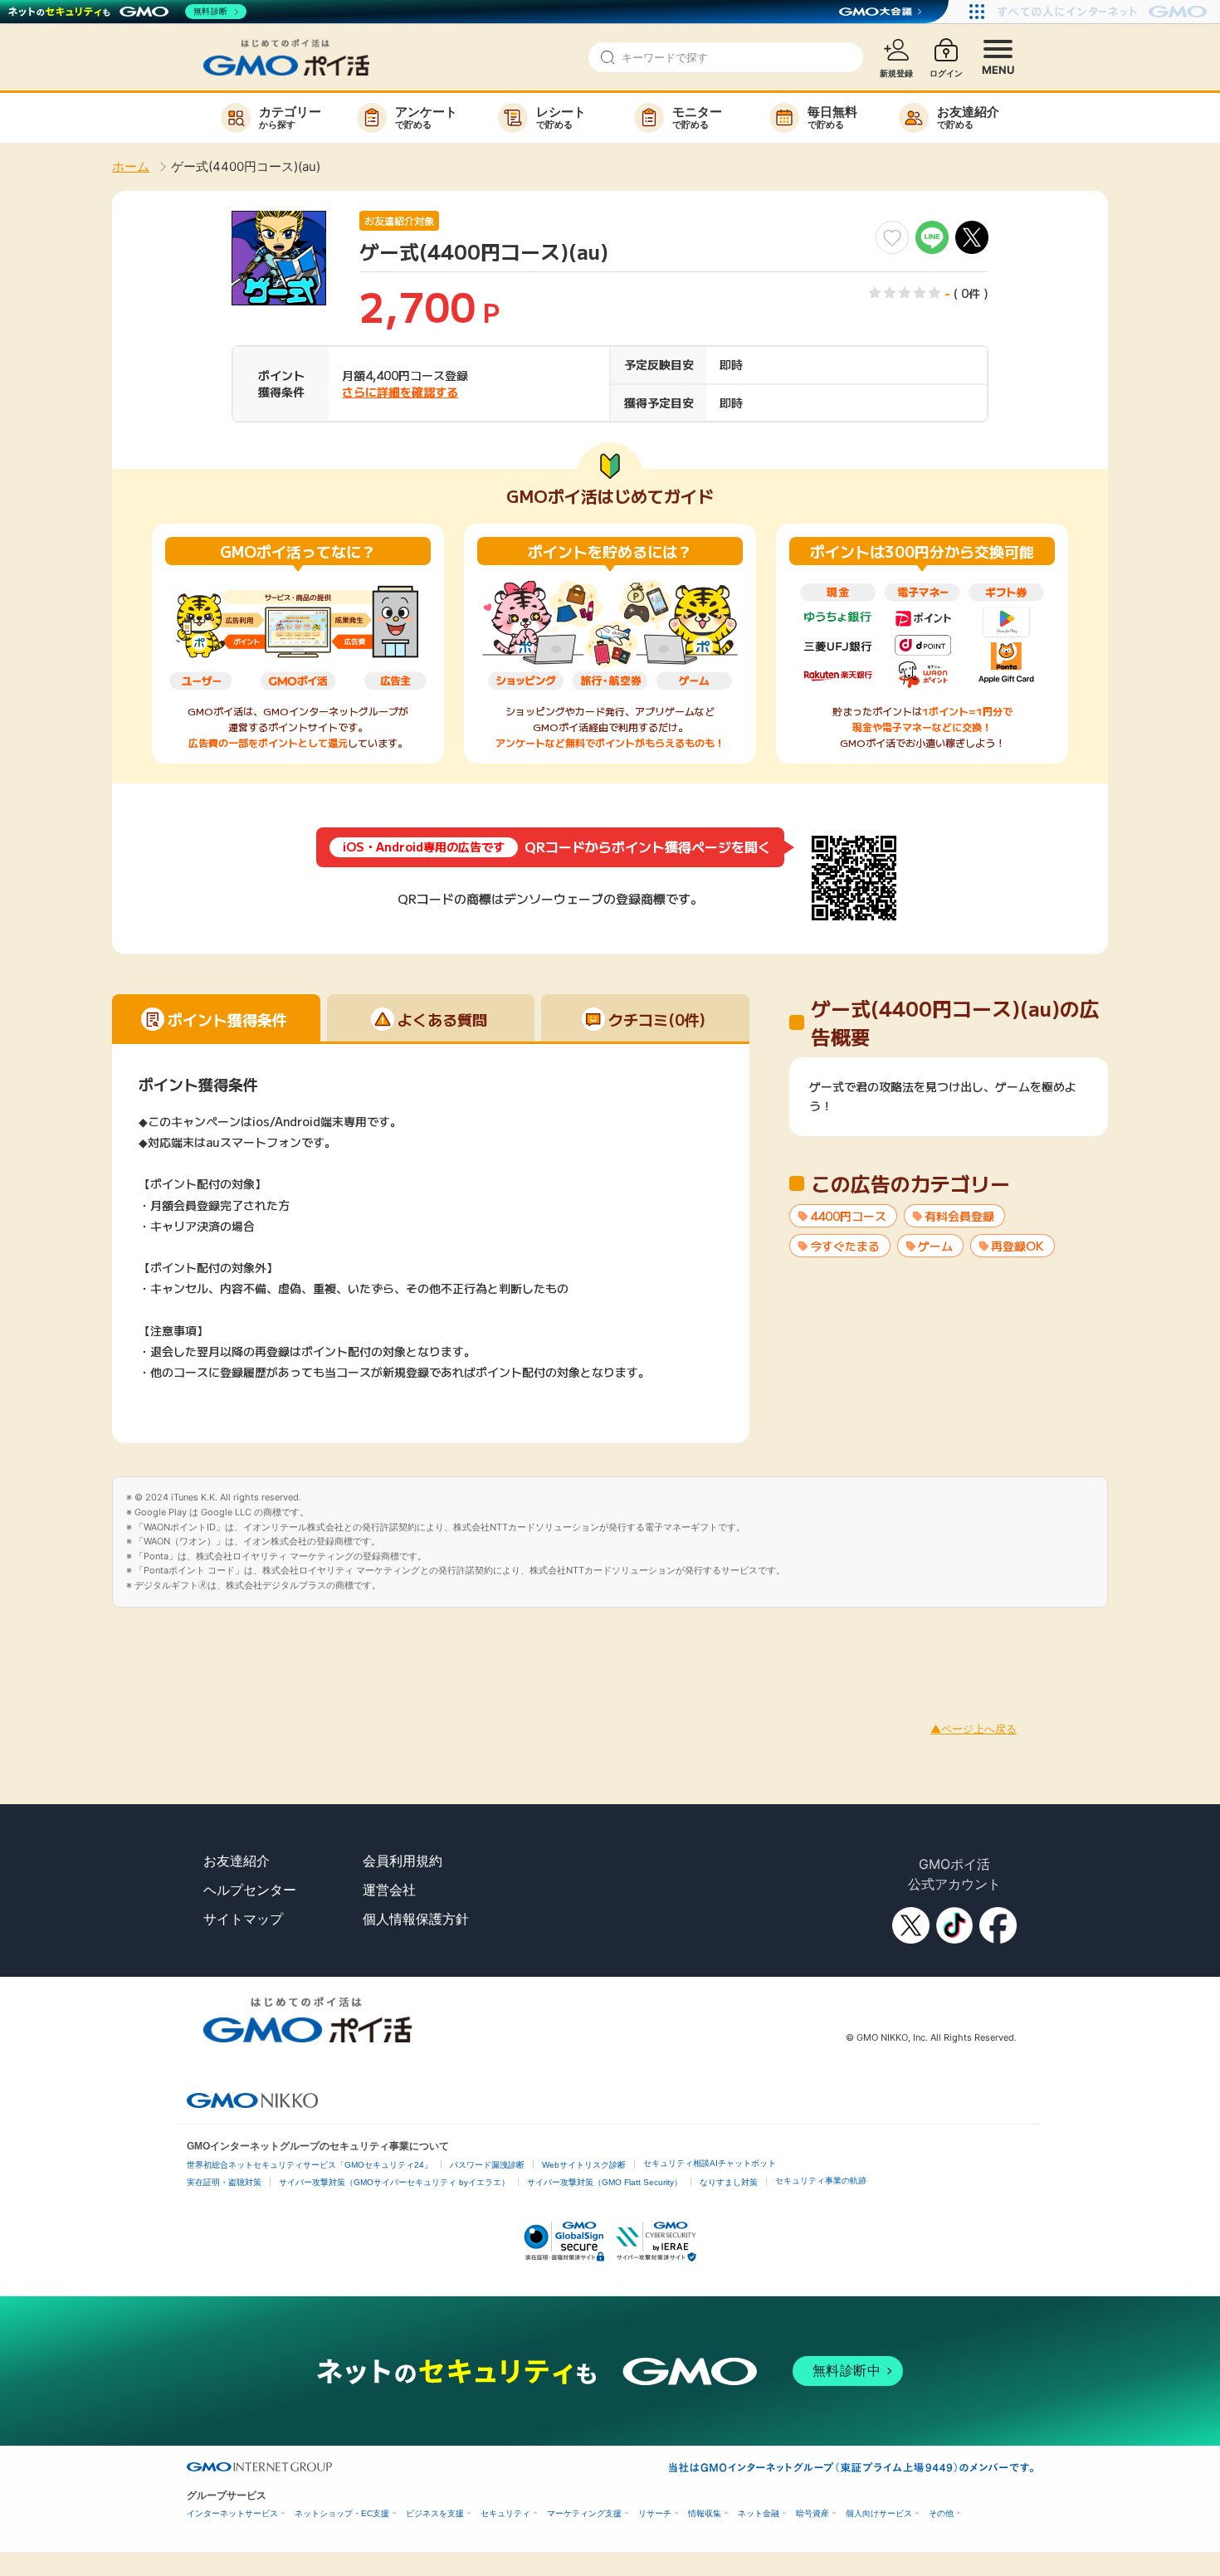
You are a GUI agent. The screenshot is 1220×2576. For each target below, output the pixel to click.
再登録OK (1017, 1246)
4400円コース (848, 1216)
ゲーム (935, 1246)
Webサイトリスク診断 (584, 2165)
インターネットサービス (232, 2513)
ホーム (131, 166)
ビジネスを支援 (435, 2513)
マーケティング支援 (584, 2513)
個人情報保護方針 (416, 1919)
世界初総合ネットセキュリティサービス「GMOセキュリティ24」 (310, 2165)
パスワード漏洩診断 (487, 2165)
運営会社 (389, 1890)
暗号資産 (813, 2513)
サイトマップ (243, 1919)
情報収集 (705, 2513)
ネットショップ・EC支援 (342, 2513)
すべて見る (949, 1105)
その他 (941, 2513)
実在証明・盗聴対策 (224, 2182)
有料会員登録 (959, 1216)
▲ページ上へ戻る (974, 1729)
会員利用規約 (403, 1861)
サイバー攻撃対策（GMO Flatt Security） (605, 2182)
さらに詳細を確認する (400, 392)
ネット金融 (759, 2513)
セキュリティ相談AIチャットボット (710, 2163)
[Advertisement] (302, 1645)
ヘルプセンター (250, 1890)
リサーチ (655, 2513)
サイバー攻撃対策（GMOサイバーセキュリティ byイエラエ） (394, 2182)
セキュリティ (505, 2513)
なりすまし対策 (729, 2182)
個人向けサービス (879, 2513)
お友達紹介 (237, 1861)
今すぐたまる (845, 1246)
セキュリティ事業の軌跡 (821, 2181)
